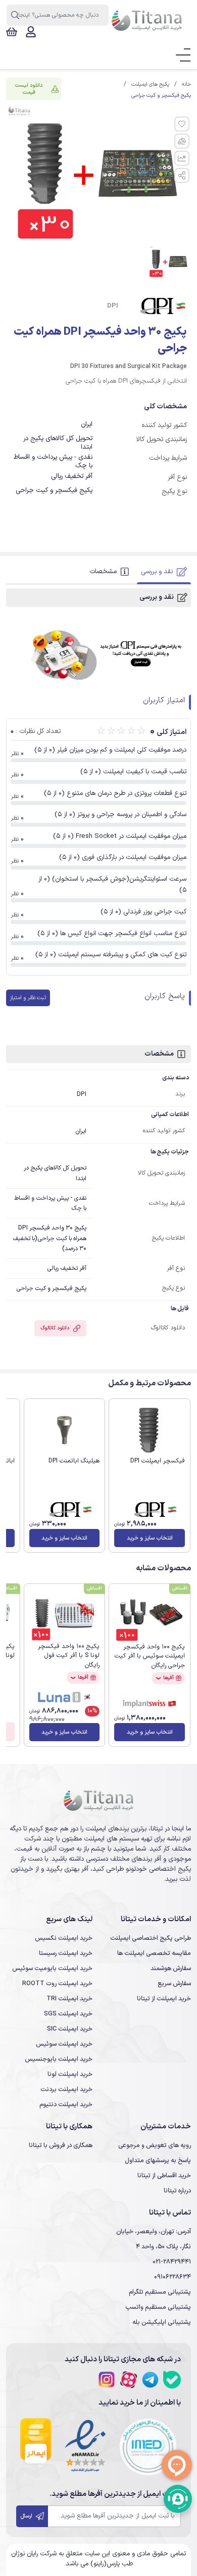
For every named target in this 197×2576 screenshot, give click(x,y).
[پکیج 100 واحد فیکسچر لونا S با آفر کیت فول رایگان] (65, 1615)
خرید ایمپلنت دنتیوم (66, 2104)
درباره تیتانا (177, 2191)
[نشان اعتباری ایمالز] (36, 2447)
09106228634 (173, 2277)
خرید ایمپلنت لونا (70, 2074)
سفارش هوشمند (171, 1968)
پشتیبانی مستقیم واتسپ (158, 2307)
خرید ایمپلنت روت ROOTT (57, 1983)
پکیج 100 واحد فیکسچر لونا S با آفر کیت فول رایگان (69, 1656)
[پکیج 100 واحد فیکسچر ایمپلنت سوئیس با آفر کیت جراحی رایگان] (150, 1616)
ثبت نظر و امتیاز (28, 998)
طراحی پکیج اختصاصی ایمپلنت (151, 1938)
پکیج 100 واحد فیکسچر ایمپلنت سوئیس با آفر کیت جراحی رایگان (150, 1656)
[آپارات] (129, 2380)
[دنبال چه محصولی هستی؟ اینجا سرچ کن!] (15, 15)
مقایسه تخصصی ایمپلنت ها (154, 1953)
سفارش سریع (174, 1983)
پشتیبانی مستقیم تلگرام (160, 2292)
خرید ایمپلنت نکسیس (64, 1938)
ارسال (27, 2516)
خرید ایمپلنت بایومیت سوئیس (52, 1968)
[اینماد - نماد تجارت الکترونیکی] (86, 2447)
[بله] (172, 2380)
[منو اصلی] (180, 55)
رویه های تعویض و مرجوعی (155, 2145)
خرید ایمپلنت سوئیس (64, 2044)
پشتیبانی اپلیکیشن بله (162, 2322)
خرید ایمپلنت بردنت (66, 2089)
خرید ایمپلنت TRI (69, 1999)
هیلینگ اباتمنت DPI (74, 1461)
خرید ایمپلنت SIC (70, 2029)
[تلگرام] (150, 2380)
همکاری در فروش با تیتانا (61, 2145)
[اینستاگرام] (107, 2380)
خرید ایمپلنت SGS (68, 2014)
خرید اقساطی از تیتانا (164, 2175)
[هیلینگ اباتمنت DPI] (65, 1430)
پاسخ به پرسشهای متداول (158, 2160)
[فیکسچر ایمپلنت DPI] (150, 1430)
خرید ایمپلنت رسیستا (66, 1953)
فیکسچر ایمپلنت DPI (158, 1461)
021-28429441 (172, 2262)
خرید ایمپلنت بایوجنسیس (59, 2059)
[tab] (164, 572)
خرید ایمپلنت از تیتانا (164, 1999)
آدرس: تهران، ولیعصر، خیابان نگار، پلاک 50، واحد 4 (154, 2239)
